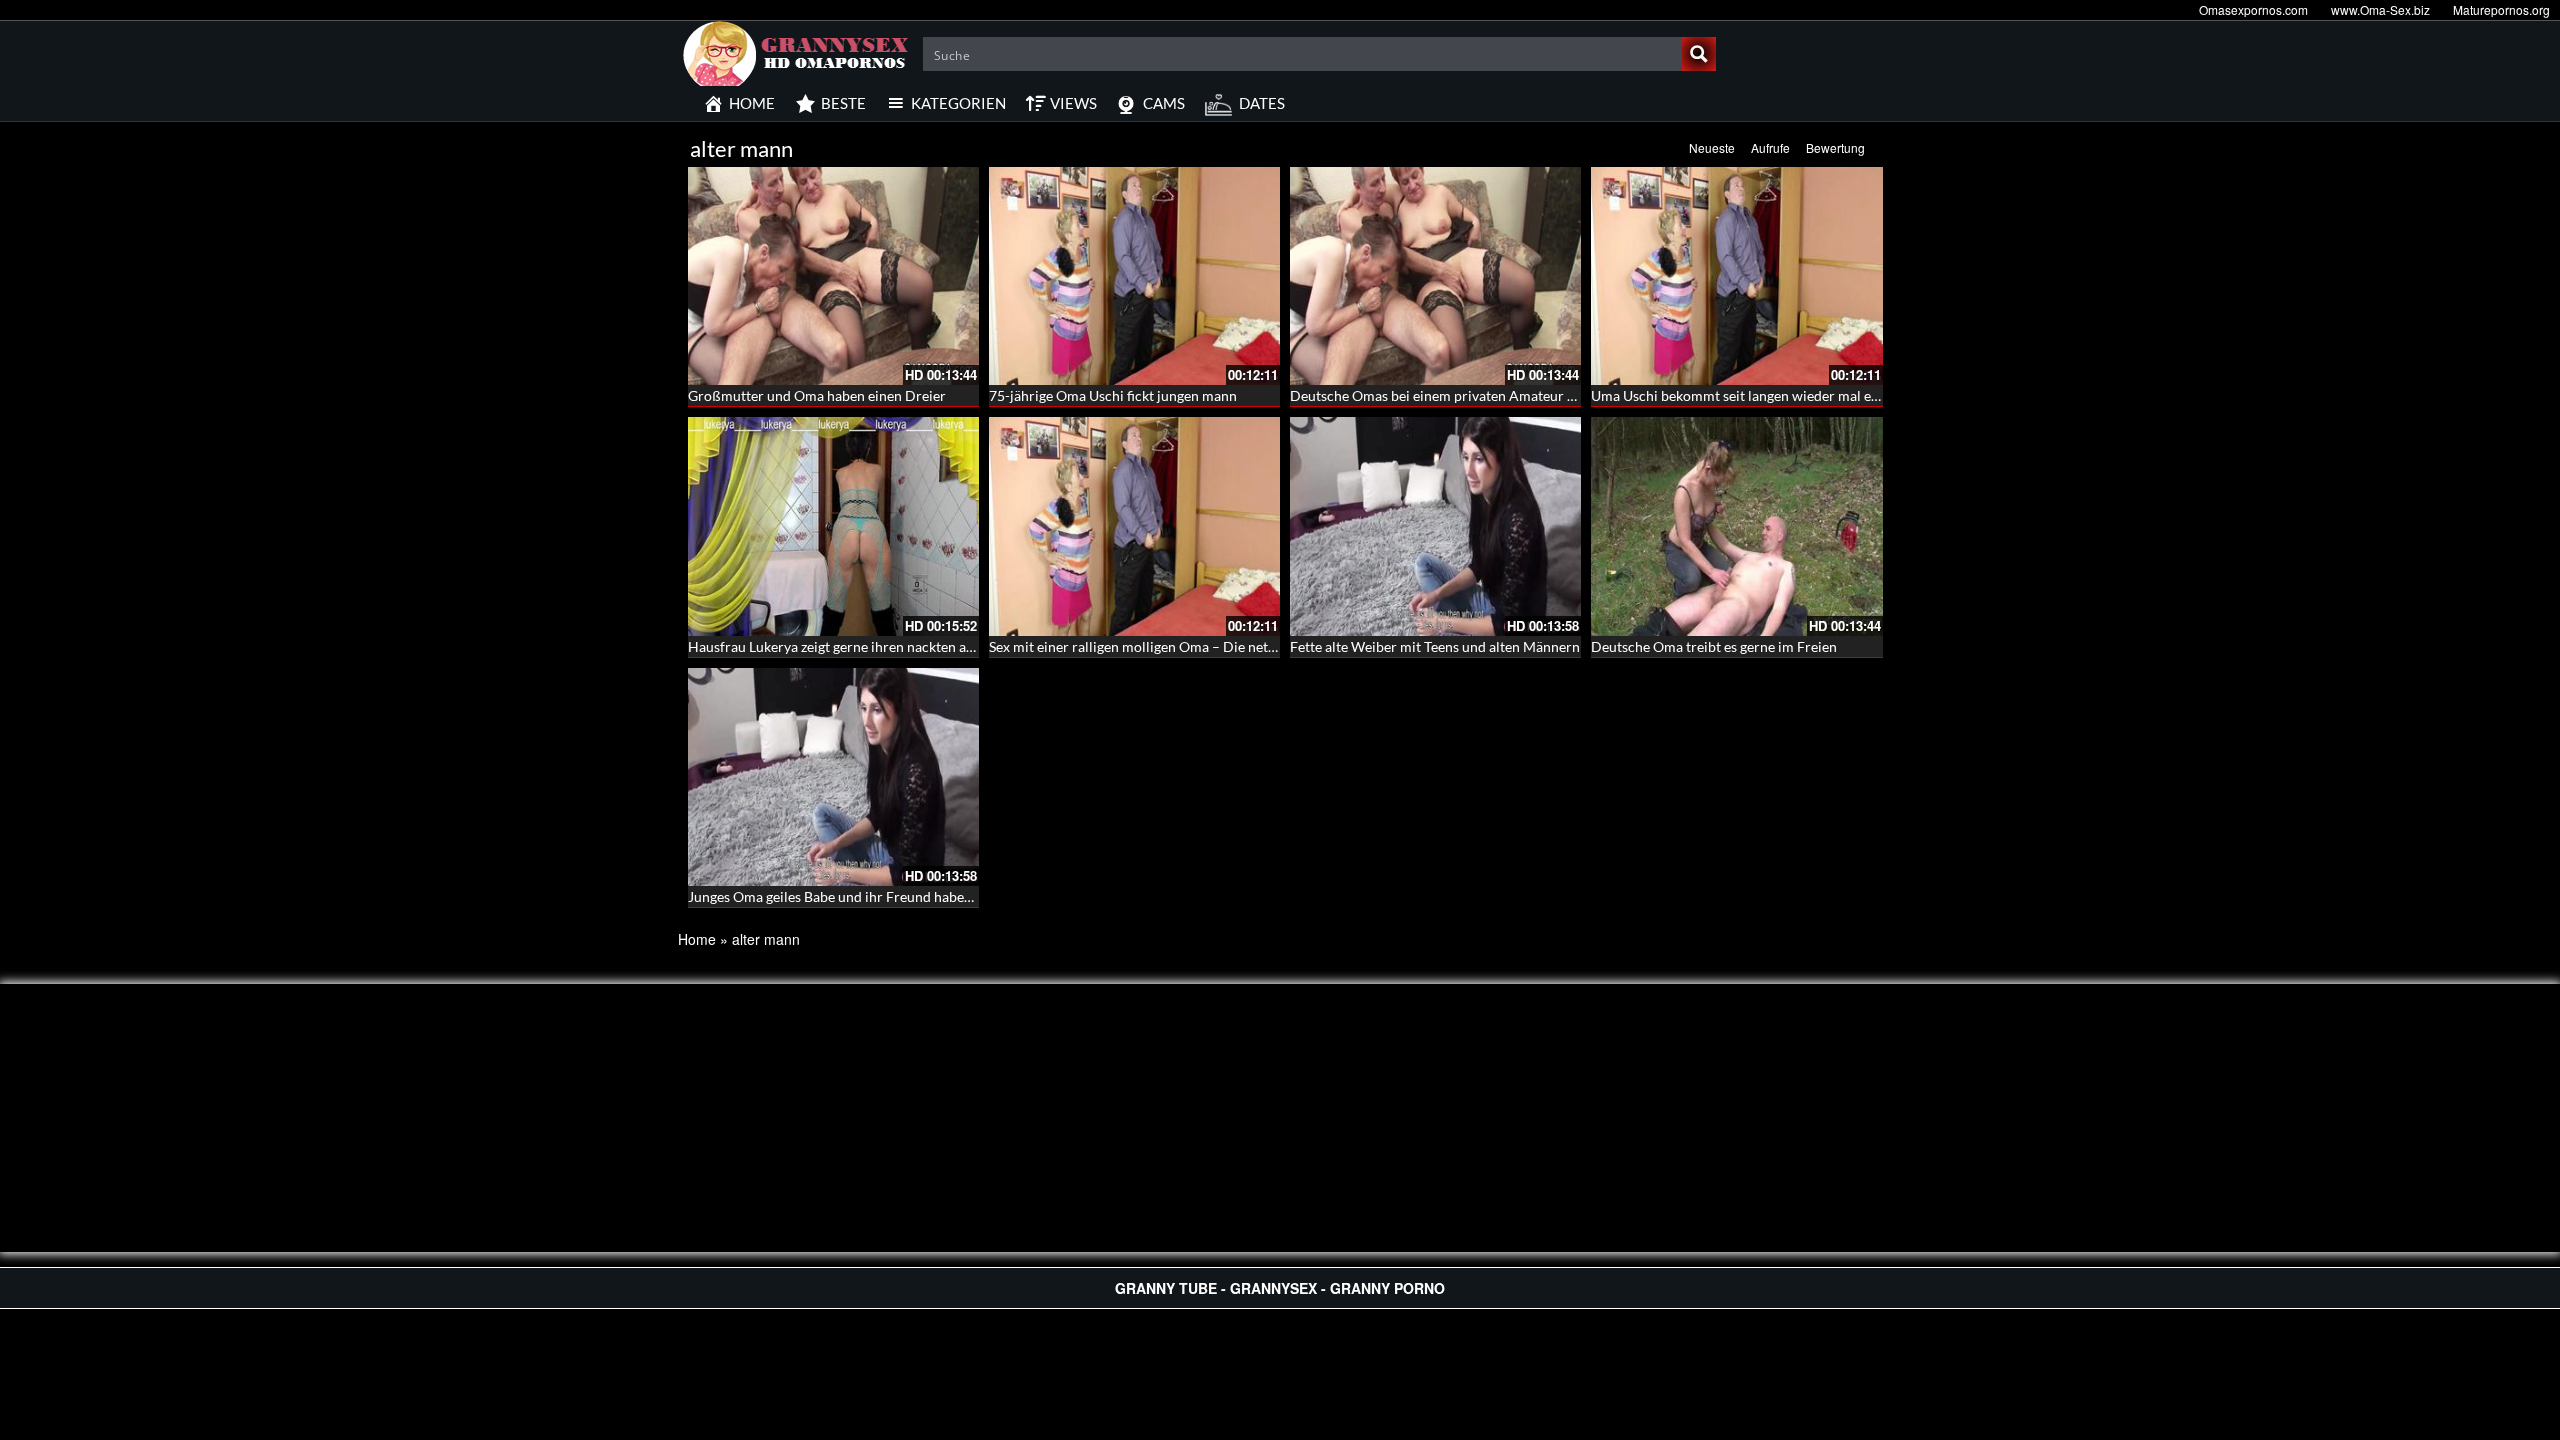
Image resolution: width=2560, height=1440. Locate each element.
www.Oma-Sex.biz (2380, 9)
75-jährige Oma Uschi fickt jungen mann (1113, 395)
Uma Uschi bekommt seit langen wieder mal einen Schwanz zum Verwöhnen (1825, 395)
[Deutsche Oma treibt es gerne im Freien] (1736, 526)
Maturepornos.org (2501, 9)
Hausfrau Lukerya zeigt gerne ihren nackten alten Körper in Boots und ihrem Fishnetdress (964, 646)
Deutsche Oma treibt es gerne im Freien (1714, 646)
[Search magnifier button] (1699, 54)
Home (697, 939)
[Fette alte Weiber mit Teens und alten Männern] (1435, 526)
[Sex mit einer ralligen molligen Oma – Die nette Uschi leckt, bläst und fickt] (1134, 526)
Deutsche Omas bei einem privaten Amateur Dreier (1449, 395)
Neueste (1712, 147)
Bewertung (1835, 147)
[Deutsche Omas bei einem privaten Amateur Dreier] (1435, 276)
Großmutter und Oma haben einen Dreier (817, 395)
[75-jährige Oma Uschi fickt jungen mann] (1134, 276)
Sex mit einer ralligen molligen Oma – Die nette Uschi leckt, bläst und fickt (1216, 646)
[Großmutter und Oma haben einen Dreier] (833, 276)
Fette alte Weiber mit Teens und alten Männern (1435, 646)
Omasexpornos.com (2253, 9)
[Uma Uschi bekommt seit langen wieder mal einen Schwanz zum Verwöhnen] (1736, 276)
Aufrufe (1770, 147)
